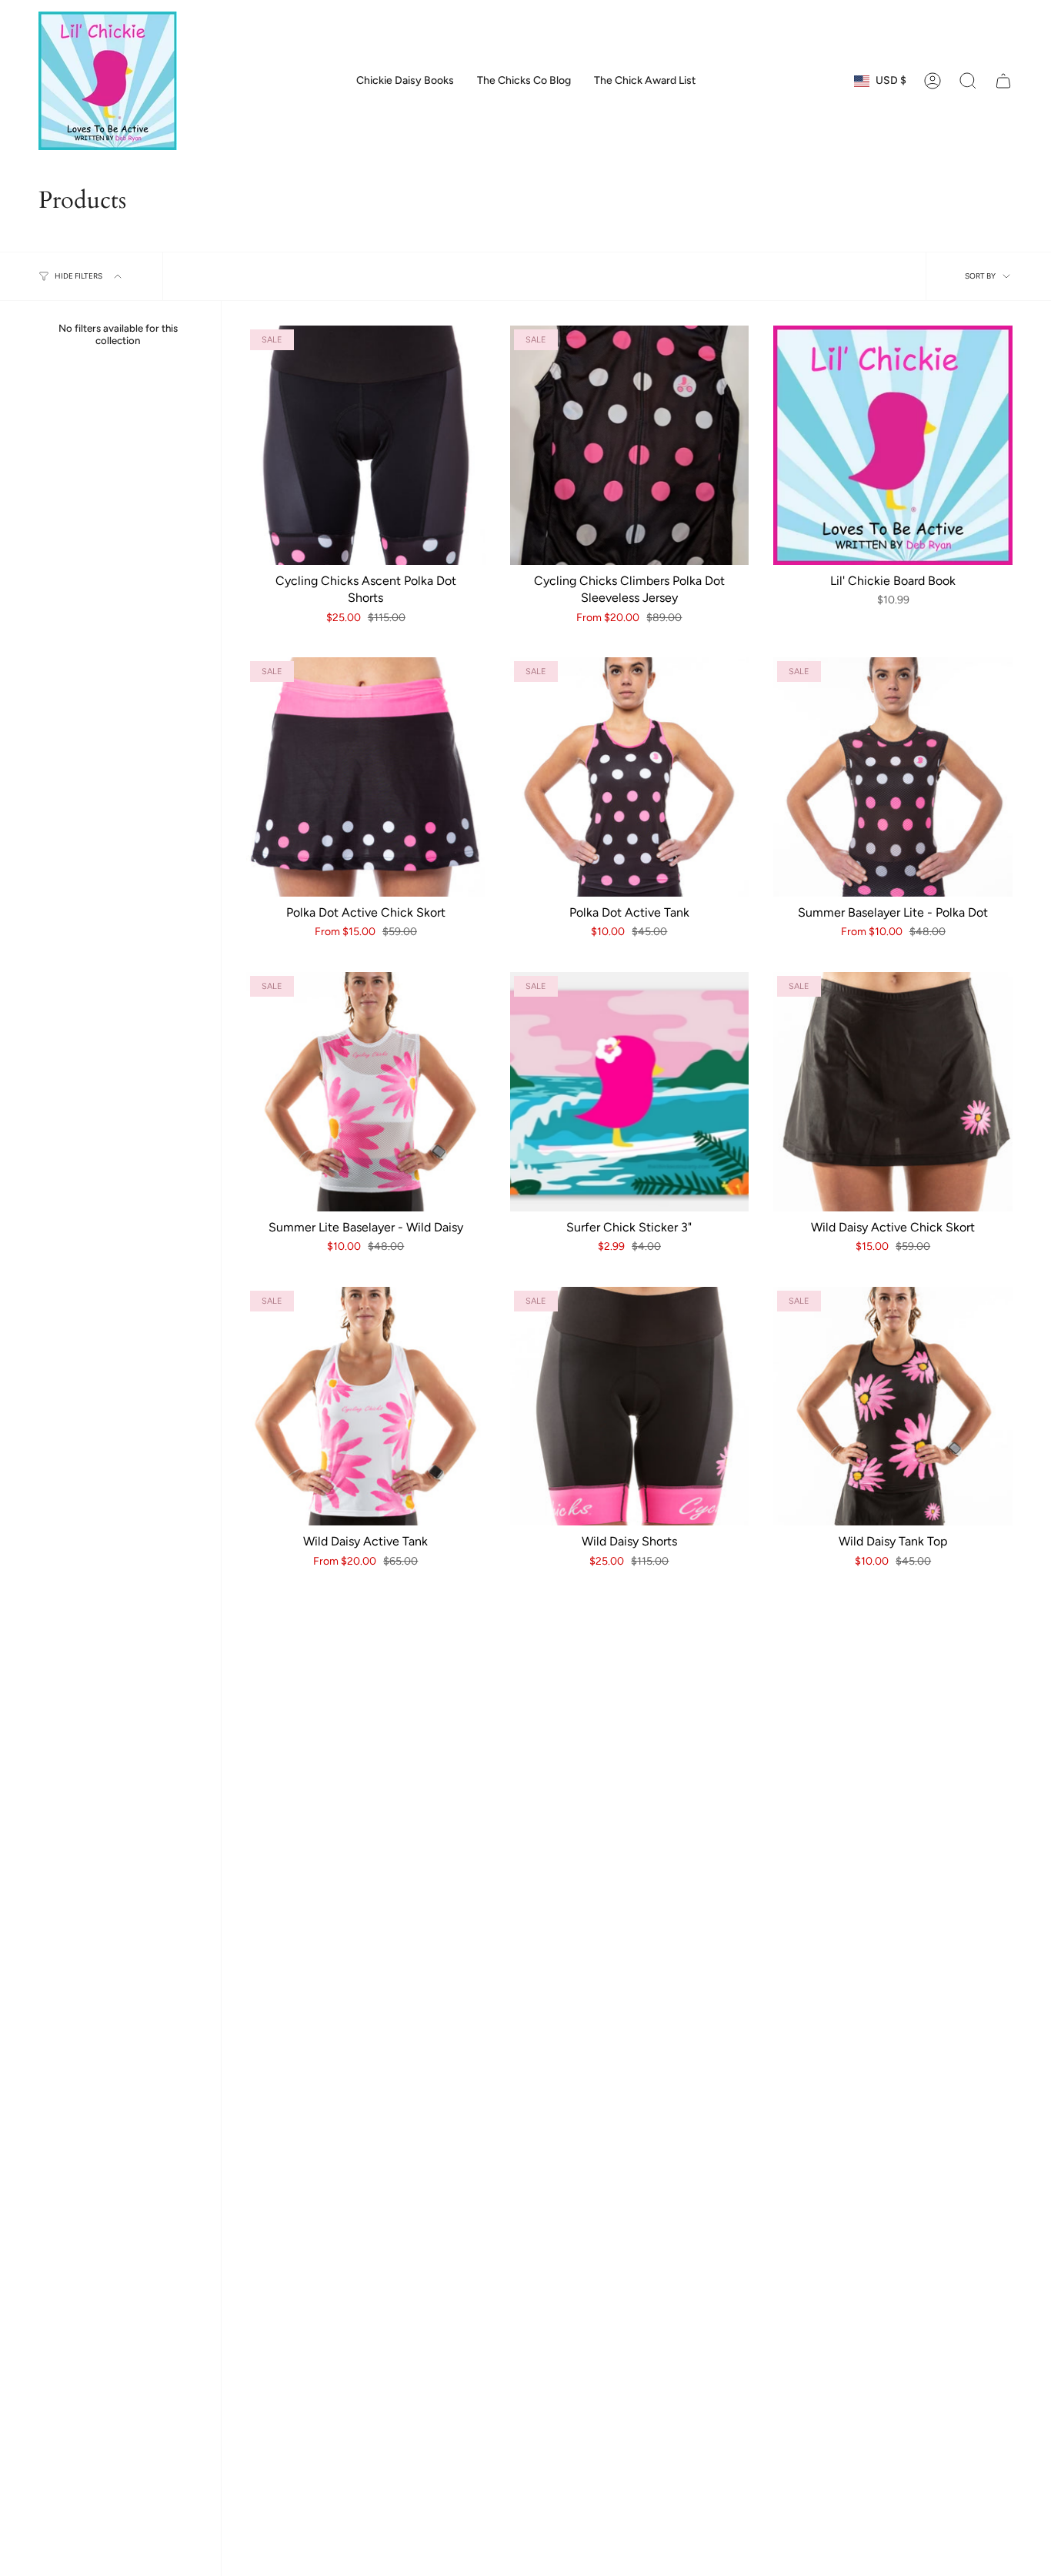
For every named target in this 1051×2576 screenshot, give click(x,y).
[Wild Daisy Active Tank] (366, 1407)
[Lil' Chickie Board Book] (893, 445)
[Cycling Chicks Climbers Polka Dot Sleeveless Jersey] (630, 445)
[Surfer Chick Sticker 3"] (630, 1092)
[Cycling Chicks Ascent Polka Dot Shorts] (366, 445)
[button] (968, 81)
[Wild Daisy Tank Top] (893, 1407)
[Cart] (1003, 81)
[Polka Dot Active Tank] (630, 777)
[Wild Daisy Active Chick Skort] (893, 1092)
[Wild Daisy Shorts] (630, 1407)
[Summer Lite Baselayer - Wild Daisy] (366, 1092)
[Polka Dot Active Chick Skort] (366, 777)
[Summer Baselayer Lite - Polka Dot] (893, 777)
